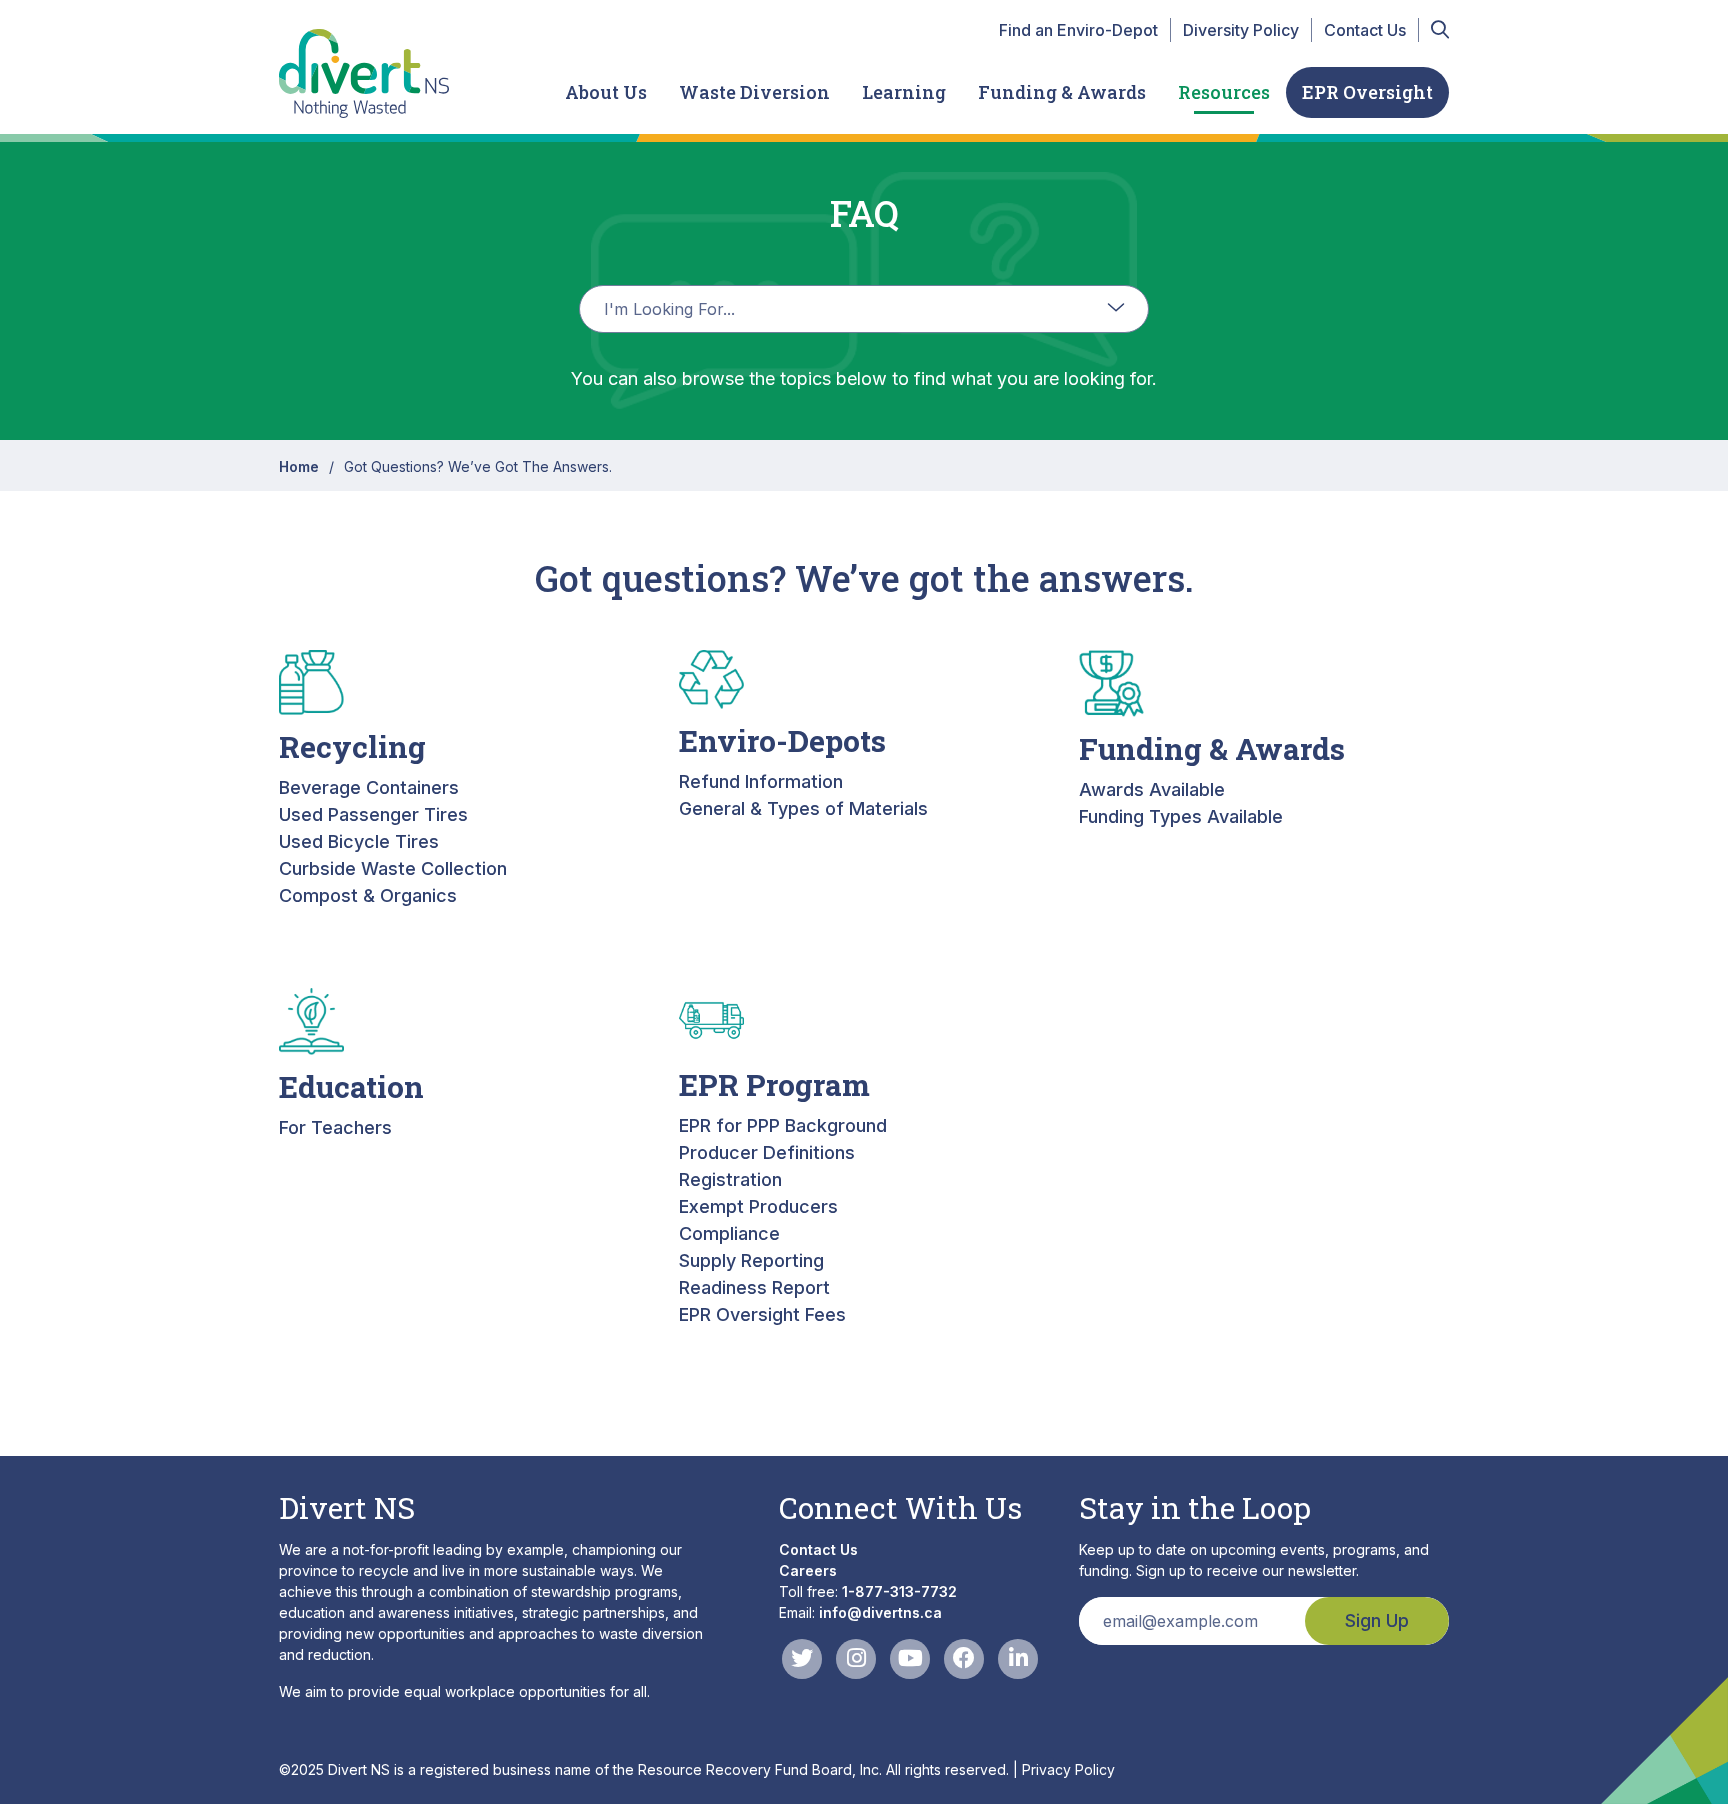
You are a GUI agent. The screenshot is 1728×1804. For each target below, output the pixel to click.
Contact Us (1365, 30)
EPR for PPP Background (783, 1125)
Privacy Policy (1068, 1769)
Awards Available (1152, 789)
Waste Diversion (754, 92)
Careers (808, 1570)
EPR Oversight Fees (762, 1314)
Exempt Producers (758, 1206)
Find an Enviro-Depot (1078, 30)
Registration (730, 1179)
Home (299, 466)
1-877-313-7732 (899, 1591)
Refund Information (761, 781)
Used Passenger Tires (373, 814)
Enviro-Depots (782, 740)
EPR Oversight (1367, 92)
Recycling (352, 746)
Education (351, 1086)
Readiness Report (754, 1287)
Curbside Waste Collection (393, 868)
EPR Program (774, 1084)
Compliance (729, 1233)
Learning (904, 92)
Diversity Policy (1241, 30)
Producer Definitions (767, 1152)
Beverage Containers (369, 787)
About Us (606, 92)
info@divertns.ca (880, 1612)
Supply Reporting (751, 1260)
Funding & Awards (1062, 92)
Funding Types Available (1181, 816)
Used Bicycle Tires (359, 841)
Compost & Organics (368, 895)
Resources (1224, 92)
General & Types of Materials (803, 808)
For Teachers (335, 1127)
